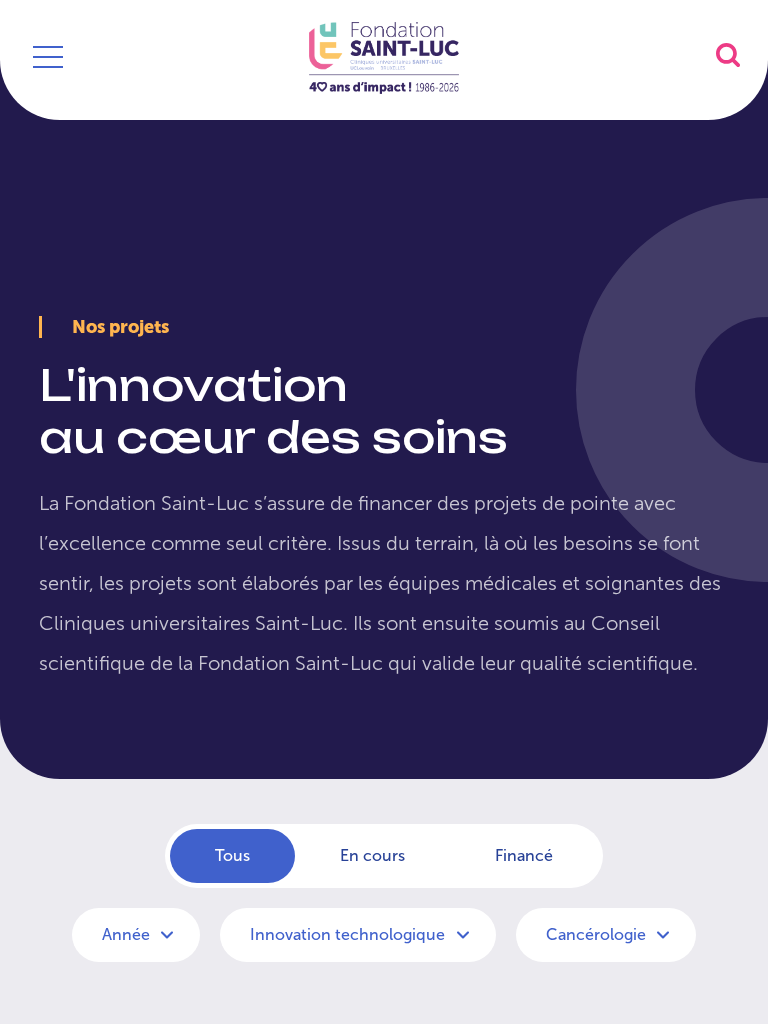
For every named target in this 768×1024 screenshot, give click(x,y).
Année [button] (128, 934)
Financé (524, 855)
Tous (232, 855)
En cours (372, 855)
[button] (728, 54)
